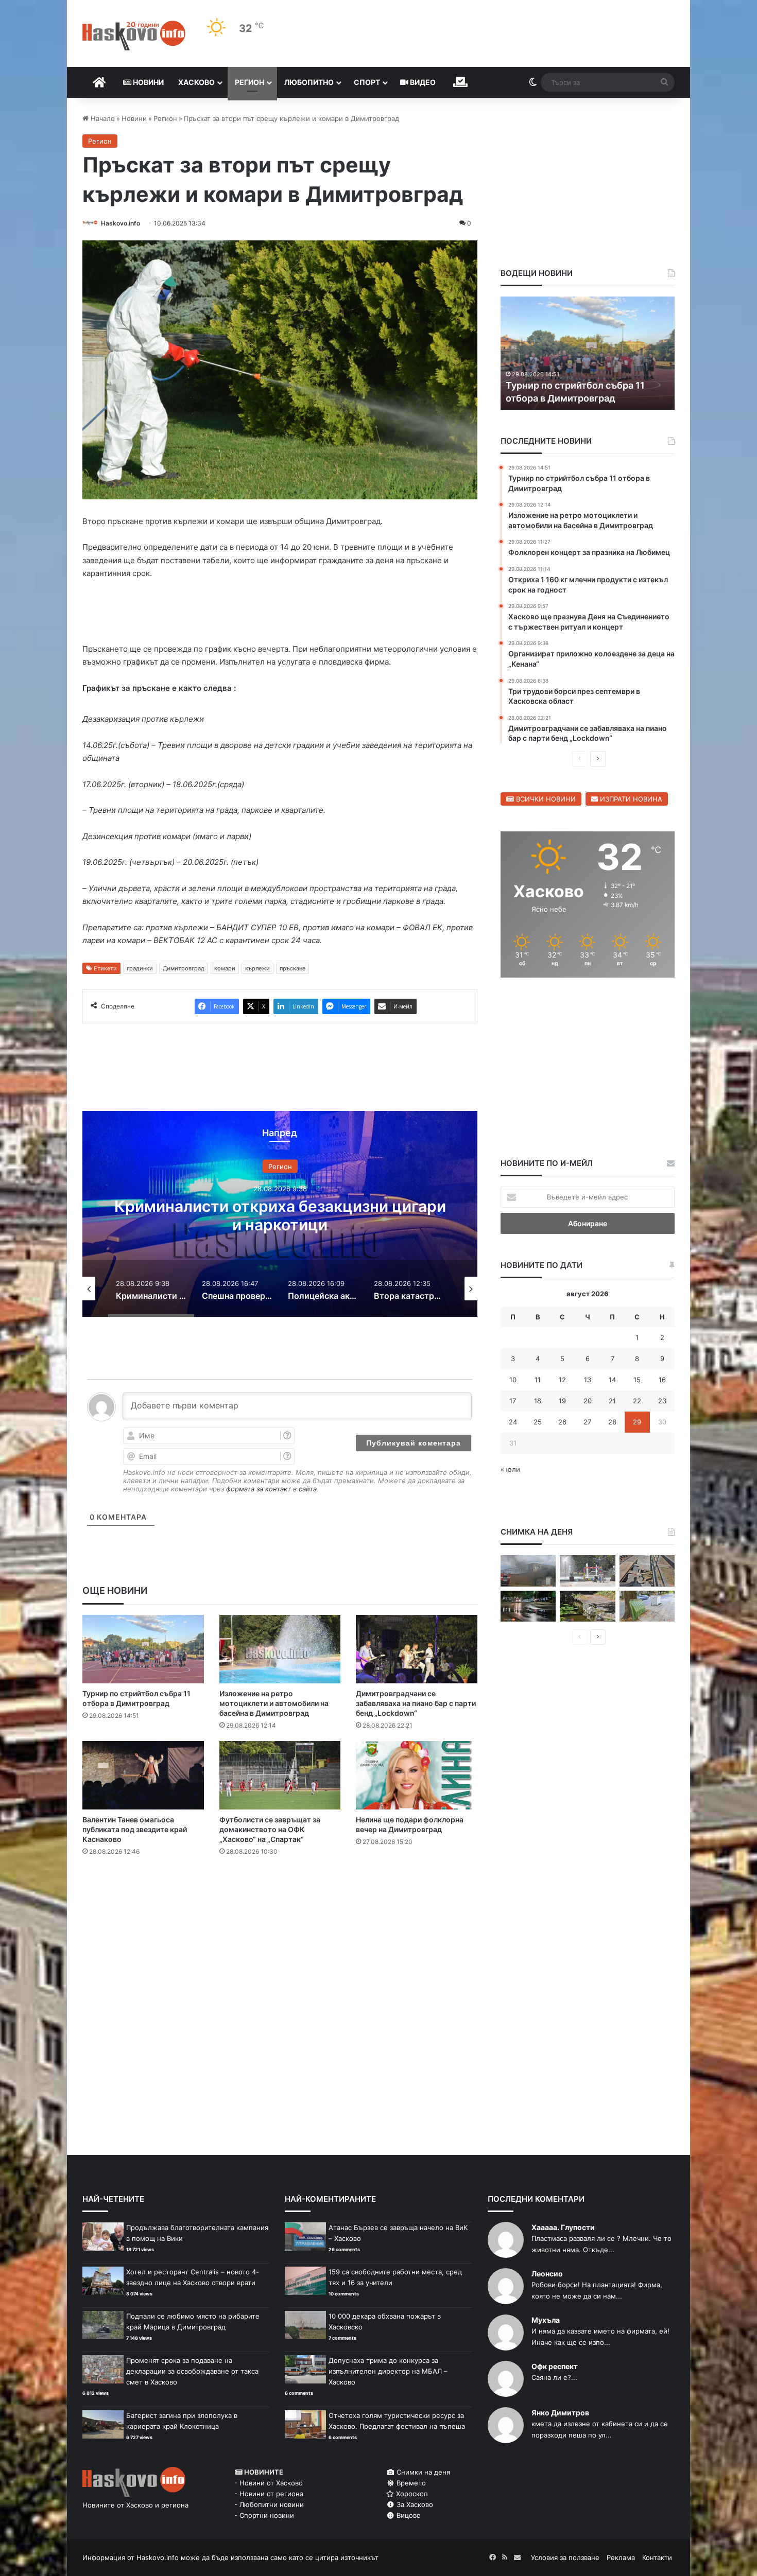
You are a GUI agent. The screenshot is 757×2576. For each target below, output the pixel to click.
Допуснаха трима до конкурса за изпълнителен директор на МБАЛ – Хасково (388, 2371)
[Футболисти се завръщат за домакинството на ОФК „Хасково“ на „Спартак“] (280, 1775)
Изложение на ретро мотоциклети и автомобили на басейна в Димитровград (274, 1703)
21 (612, 1401)
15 (637, 1380)
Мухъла (546, 2320)
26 (562, 1422)
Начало (102, 118)
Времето (410, 2483)
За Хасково (414, 2504)
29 (637, 1422)
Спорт (367, 82)
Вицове (408, 2515)
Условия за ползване (565, 2557)
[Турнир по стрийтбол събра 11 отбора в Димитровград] (143, 1649)
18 (538, 1401)
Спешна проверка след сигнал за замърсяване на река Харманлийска (280, 1215)
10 (513, 1380)
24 (513, 1422)
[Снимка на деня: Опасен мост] (647, 1571)
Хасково (196, 82)
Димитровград (184, 968)
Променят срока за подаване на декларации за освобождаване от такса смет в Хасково (192, 2371)
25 (538, 1422)
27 (587, 1422)
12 (562, 1380)
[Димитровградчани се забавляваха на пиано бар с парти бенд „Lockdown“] (417, 1649)
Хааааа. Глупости (563, 2227)
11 (538, 1380)
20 (588, 1401)
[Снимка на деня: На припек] (587, 1606)
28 (612, 1422)
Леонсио (547, 2274)
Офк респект (555, 2366)
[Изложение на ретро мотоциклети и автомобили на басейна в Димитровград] (280, 1649)
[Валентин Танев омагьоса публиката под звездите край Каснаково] (143, 1775)
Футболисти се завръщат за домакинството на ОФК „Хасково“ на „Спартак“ (270, 1829)
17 (513, 1401)
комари (225, 968)
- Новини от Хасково (269, 2483)
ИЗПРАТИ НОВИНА (630, 799)
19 (562, 1401)
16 (662, 1380)
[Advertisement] (280, 1906)
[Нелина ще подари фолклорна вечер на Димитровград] (417, 1775)
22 (637, 1401)
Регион (250, 82)
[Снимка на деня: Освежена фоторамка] (587, 1571)
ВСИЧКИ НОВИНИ (545, 799)
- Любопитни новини (269, 2504)
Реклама (621, 2557)
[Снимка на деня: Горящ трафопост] (528, 1571)
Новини (148, 82)
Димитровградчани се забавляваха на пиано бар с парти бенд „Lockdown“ (416, 1703)
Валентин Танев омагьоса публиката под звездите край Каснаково (135, 1829)
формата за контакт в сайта (271, 1489)
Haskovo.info (121, 223)
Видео (422, 82)
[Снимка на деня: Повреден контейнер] (647, 1606)
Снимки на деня (422, 2472)
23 (662, 1401)
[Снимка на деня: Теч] (528, 1606)
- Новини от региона (269, 2494)
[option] (280, 1214)
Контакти (657, 2557)
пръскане (293, 968)
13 (588, 1380)
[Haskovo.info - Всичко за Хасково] (134, 36)
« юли (510, 1469)
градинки (140, 968)
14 (612, 1380)
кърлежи (257, 968)
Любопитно (309, 82)
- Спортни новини (264, 2515)
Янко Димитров (560, 2413)
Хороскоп (411, 2494)
